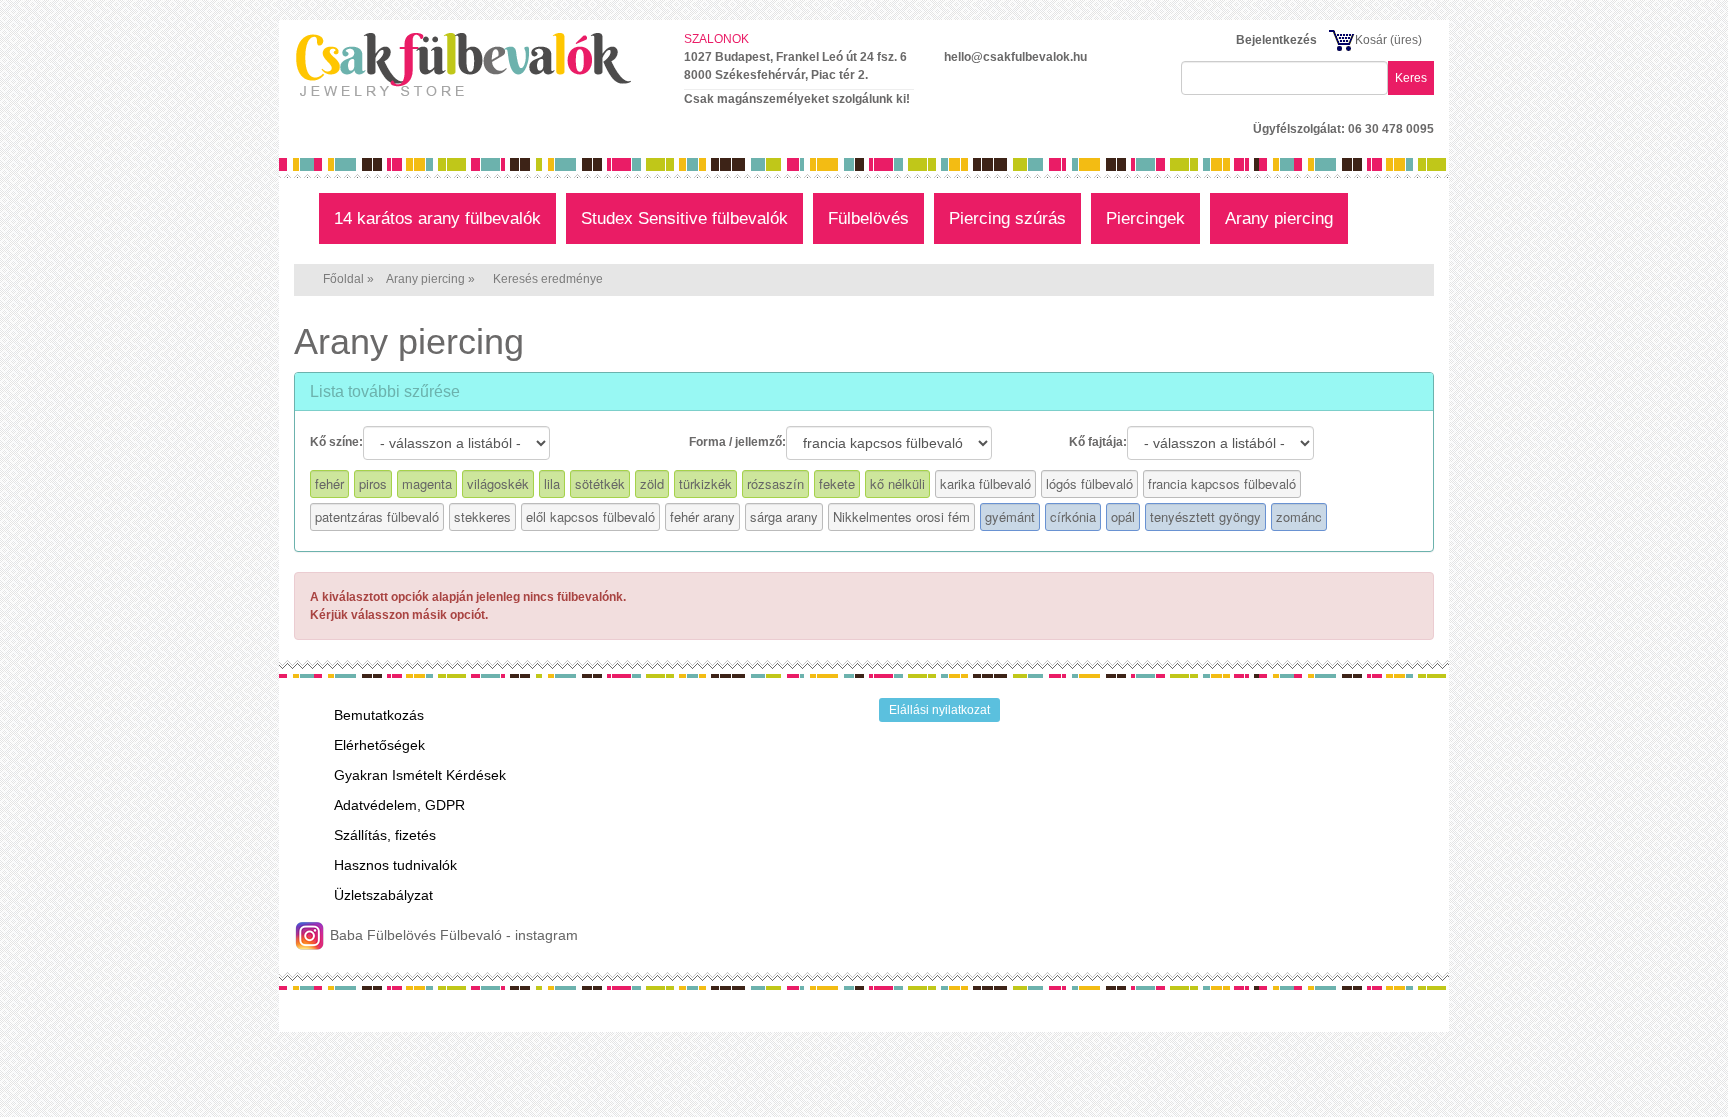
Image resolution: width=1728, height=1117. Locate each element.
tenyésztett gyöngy (1205, 516)
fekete (837, 483)
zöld (652, 483)
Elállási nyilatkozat (939, 710)
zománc (1299, 516)
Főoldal (343, 279)
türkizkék (705, 483)
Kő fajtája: (1098, 442)
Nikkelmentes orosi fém (901, 516)
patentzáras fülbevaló (377, 516)
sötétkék (600, 483)
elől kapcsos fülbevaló (590, 516)
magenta (427, 483)
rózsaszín (775, 483)
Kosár (1371, 40)
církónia (1073, 516)
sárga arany (784, 516)
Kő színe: (336, 442)
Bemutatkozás (379, 715)
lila (552, 483)
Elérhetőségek (379, 745)
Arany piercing (425, 279)
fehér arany (702, 516)
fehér (329, 483)
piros (373, 483)
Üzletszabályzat (383, 895)
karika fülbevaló (985, 483)
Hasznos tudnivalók (395, 865)
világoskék (498, 483)
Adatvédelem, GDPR (399, 805)
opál (1123, 516)
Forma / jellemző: (737, 442)
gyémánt (1010, 516)
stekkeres (482, 516)
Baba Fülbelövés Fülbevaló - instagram (452, 935)
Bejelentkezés (1276, 40)
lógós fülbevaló (1089, 483)
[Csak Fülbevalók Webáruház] (474, 64)
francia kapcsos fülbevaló (1222, 483)
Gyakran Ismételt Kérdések (420, 775)
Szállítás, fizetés (385, 835)
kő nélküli (897, 483)
